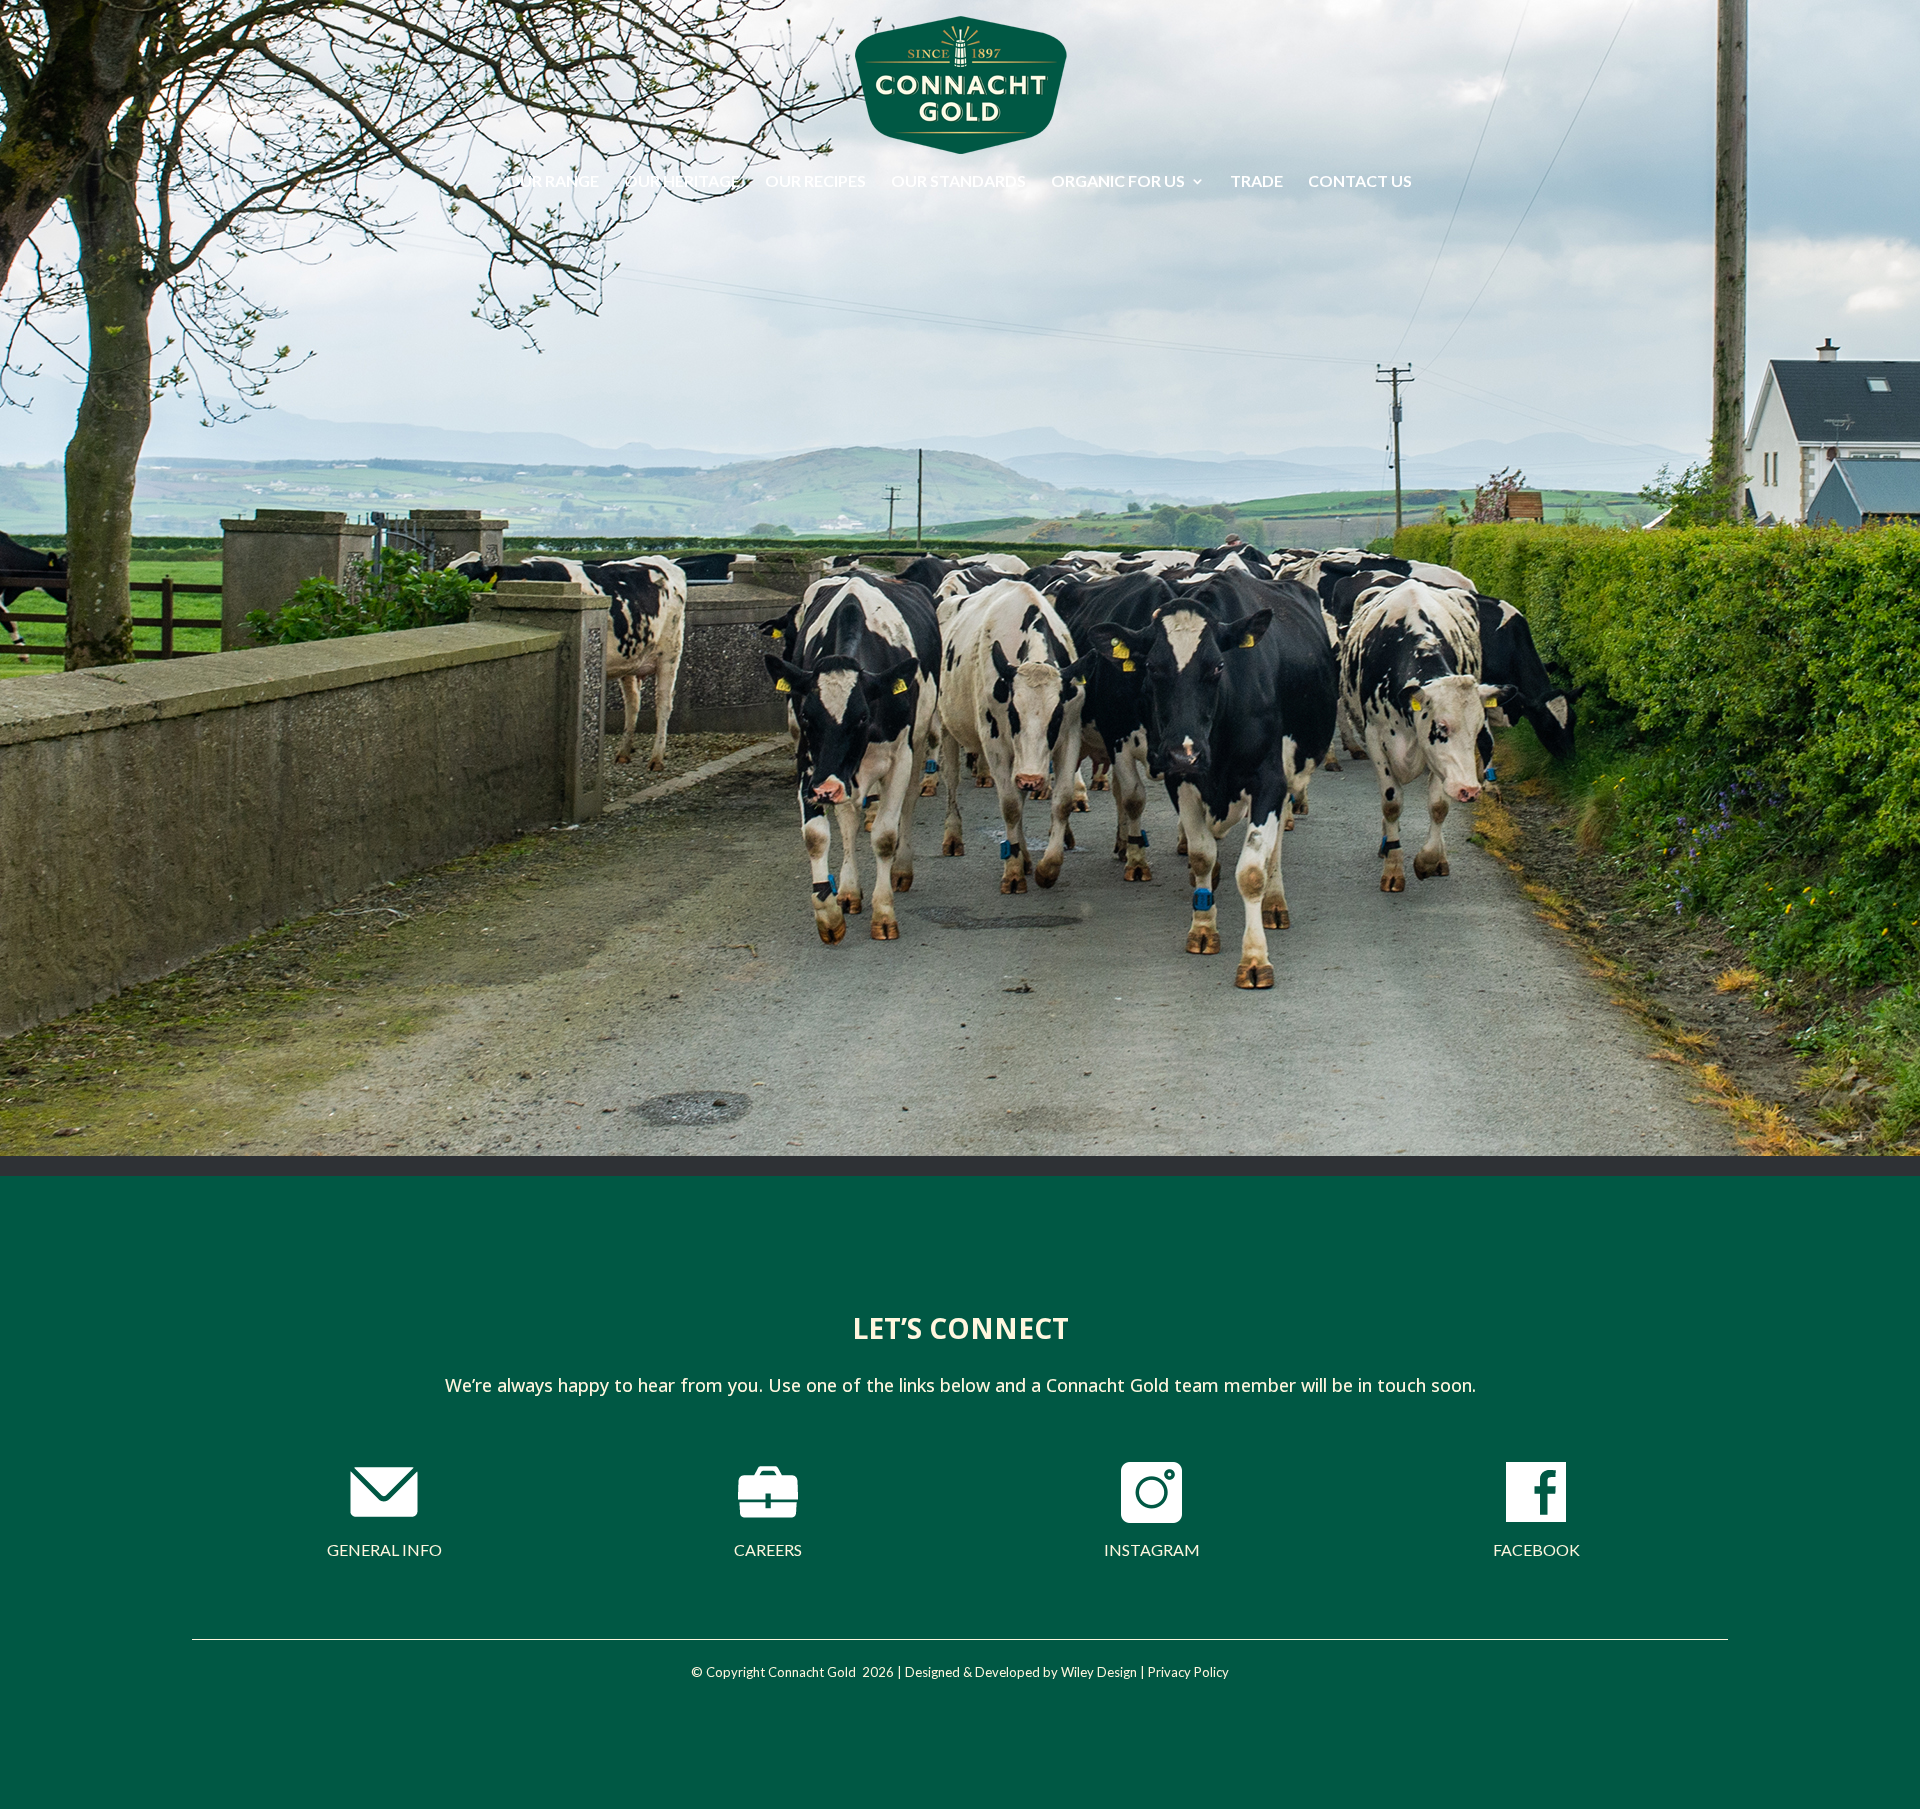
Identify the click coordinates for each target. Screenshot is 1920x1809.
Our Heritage (682, 182)
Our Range (552, 182)
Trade (1256, 182)
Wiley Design (1099, 1672)
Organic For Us (1118, 182)
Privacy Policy (1188, 1672)
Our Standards (958, 182)
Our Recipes (815, 182)
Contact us (1360, 182)
